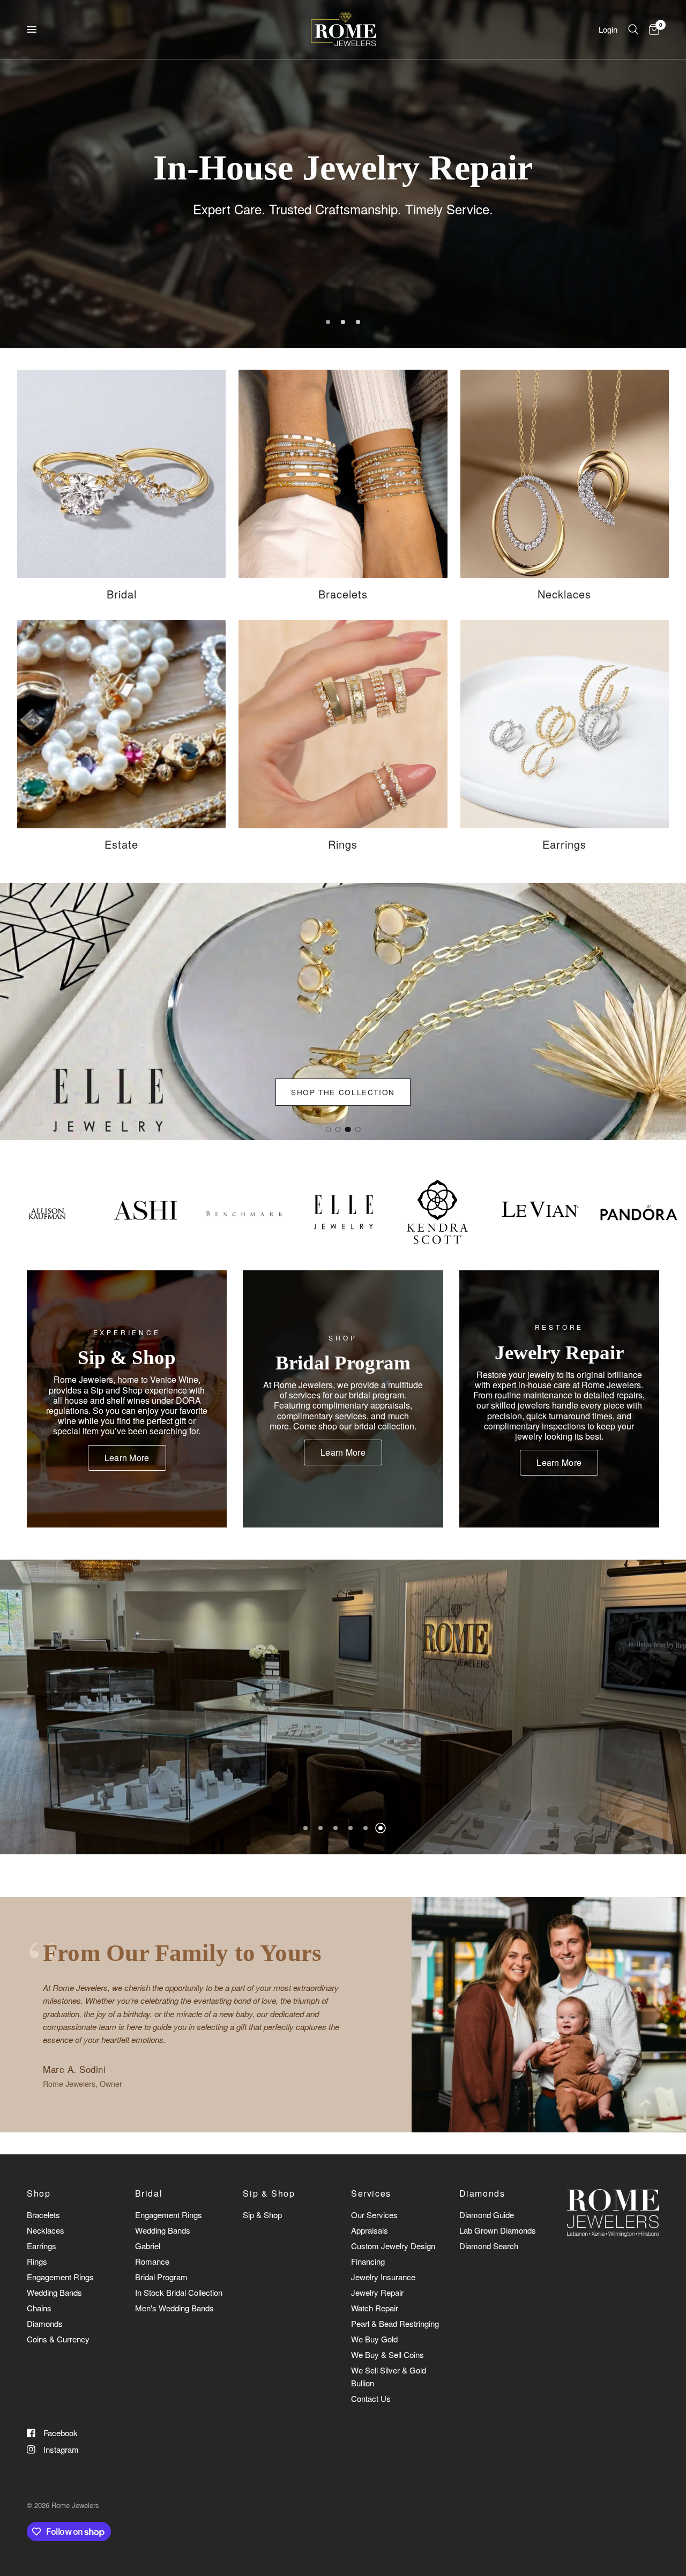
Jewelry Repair (377, 2292)
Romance (152, 2261)
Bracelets (43, 2215)
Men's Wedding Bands (174, 2308)
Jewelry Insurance (383, 2277)
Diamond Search (489, 2246)
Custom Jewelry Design (393, 2246)
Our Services (374, 2215)
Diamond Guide (487, 2215)
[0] (651, 29)
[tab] (328, 1129)
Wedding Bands (54, 2292)
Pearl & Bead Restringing (395, 2323)
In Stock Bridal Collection (179, 2292)
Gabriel (148, 2246)
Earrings (42, 2246)
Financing (368, 2261)
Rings (37, 2261)
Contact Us (371, 2398)
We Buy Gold (374, 2339)
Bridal (149, 2193)
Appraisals (370, 2230)
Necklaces (46, 2230)
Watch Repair (375, 2308)
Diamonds (45, 2323)
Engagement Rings (60, 2277)
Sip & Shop (269, 2193)
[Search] (633, 29)
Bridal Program (161, 2277)
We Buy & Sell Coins (387, 2354)
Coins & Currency (58, 2339)
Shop (39, 2193)
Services (371, 2193)
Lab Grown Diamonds (498, 2230)
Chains (39, 2308)
